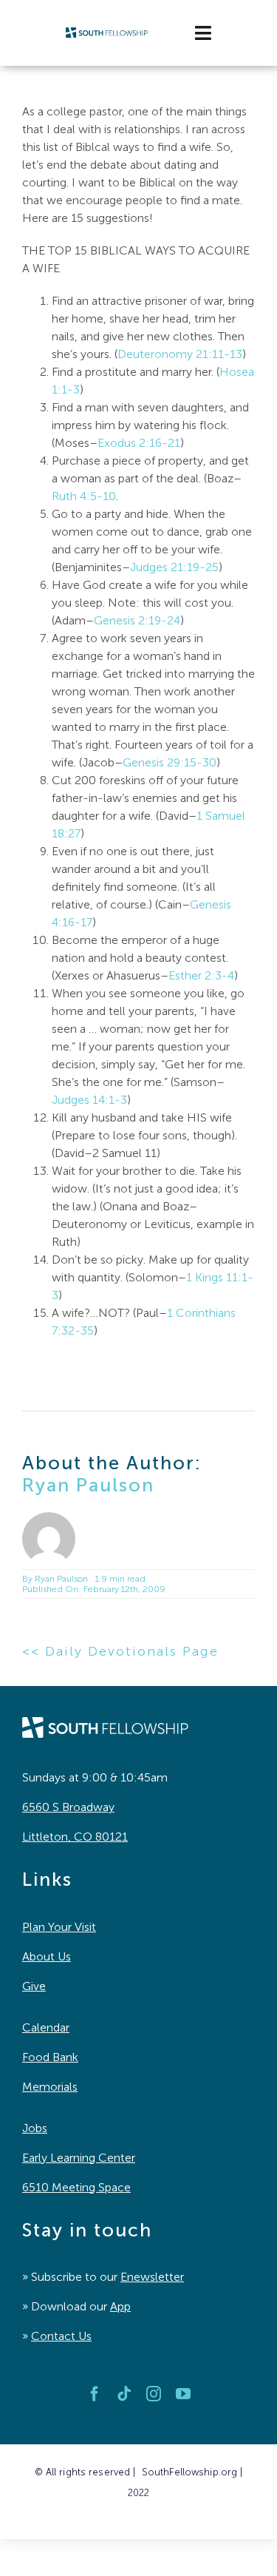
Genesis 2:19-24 (137, 620)
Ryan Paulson (88, 1485)
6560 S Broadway (68, 1807)
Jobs (35, 2128)
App (120, 2306)
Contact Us (61, 2336)
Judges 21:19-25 (174, 567)
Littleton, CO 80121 (75, 1837)
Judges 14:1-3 (89, 1100)
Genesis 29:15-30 (170, 762)
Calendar (46, 2027)
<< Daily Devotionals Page (120, 1651)
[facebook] (95, 2394)
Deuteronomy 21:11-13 (180, 354)
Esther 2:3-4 (201, 975)
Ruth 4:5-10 (84, 496)
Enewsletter (152, 2277)
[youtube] (183, 2394)
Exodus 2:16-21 (139, 443)
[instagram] (154, 2394)
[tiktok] (124, 2394)
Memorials (50, 2087)
